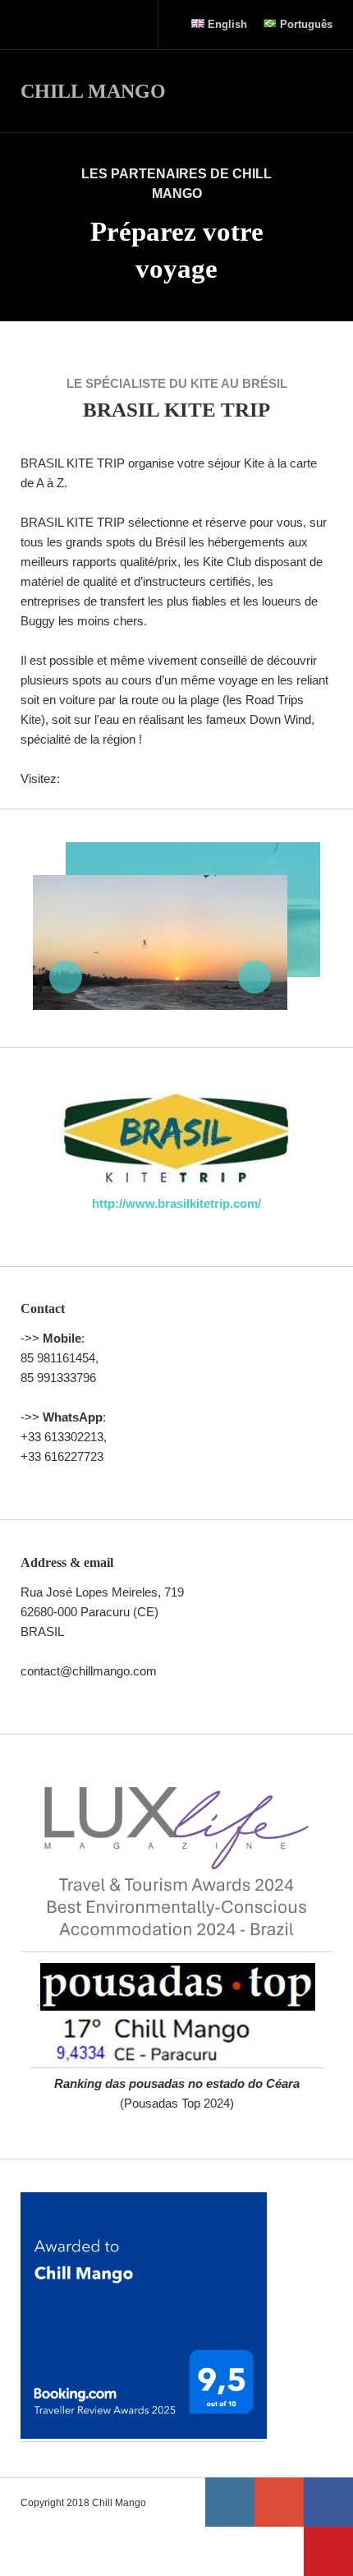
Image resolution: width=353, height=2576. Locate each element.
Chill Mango (93, 91)
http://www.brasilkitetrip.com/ (176, 1203)
